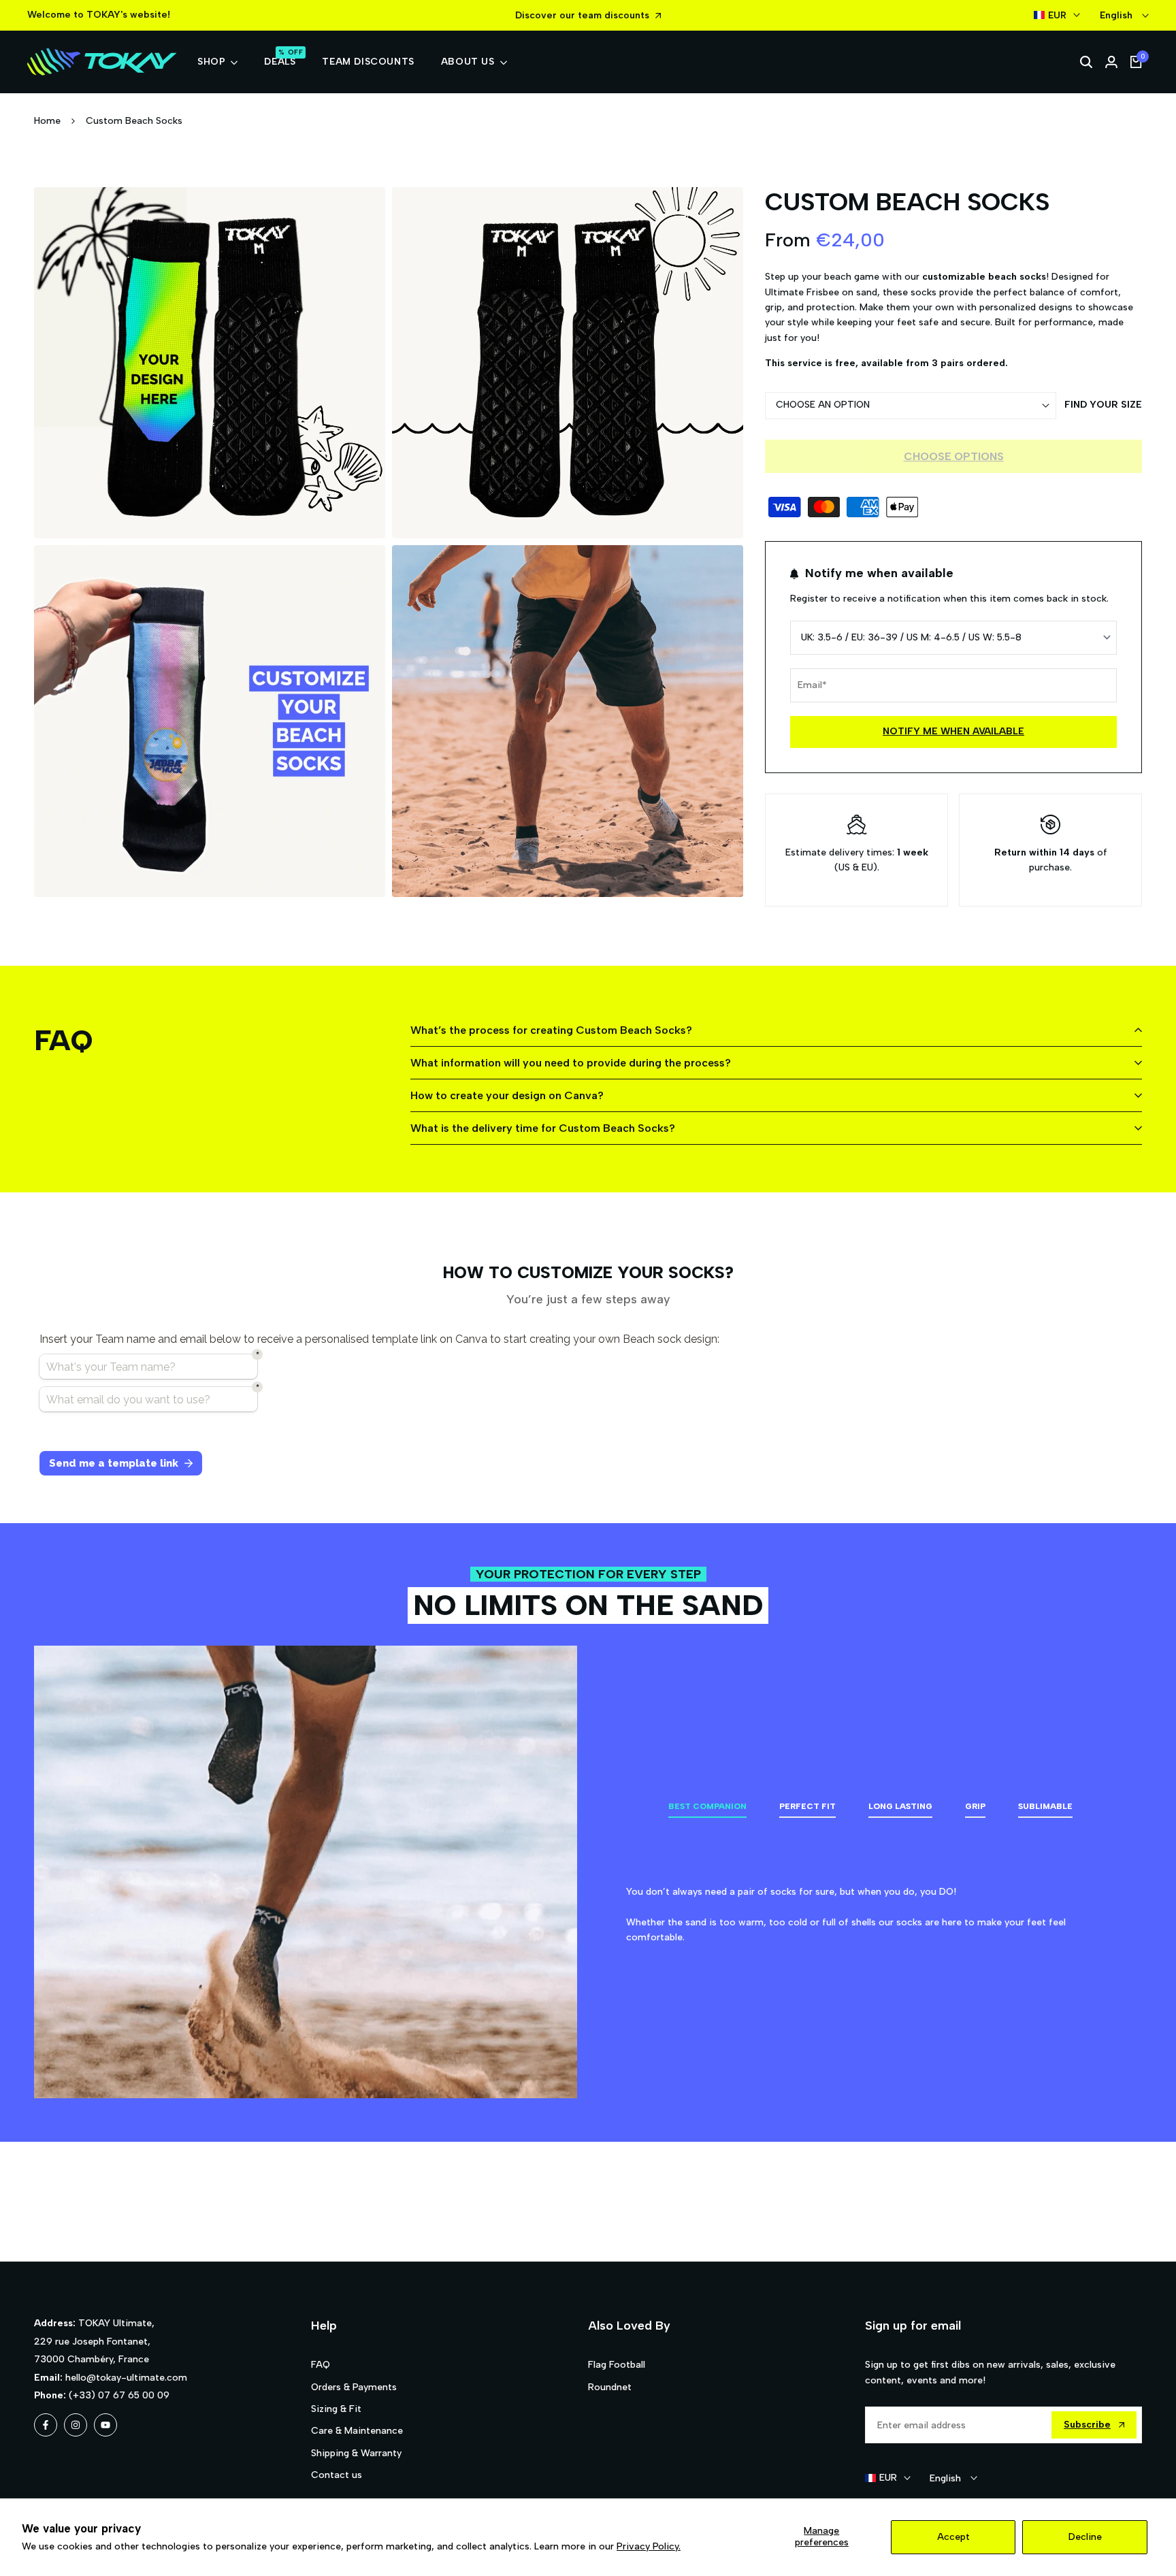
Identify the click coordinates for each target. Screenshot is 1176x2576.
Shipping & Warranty (356, 2453)
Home (47, 121)
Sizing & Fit (336, 2409)
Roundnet (610, 2387)
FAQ (321, 2365)
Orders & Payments (354, 2387)
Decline (1085, 2537)
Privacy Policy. (649, 2546)
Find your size (1103, 405)
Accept (953, 2537)
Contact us (337, 2475)
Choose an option (823, 405)
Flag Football (617, 2365)
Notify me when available (953, 731)
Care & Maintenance (357, 2431)
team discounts (614, 15)
